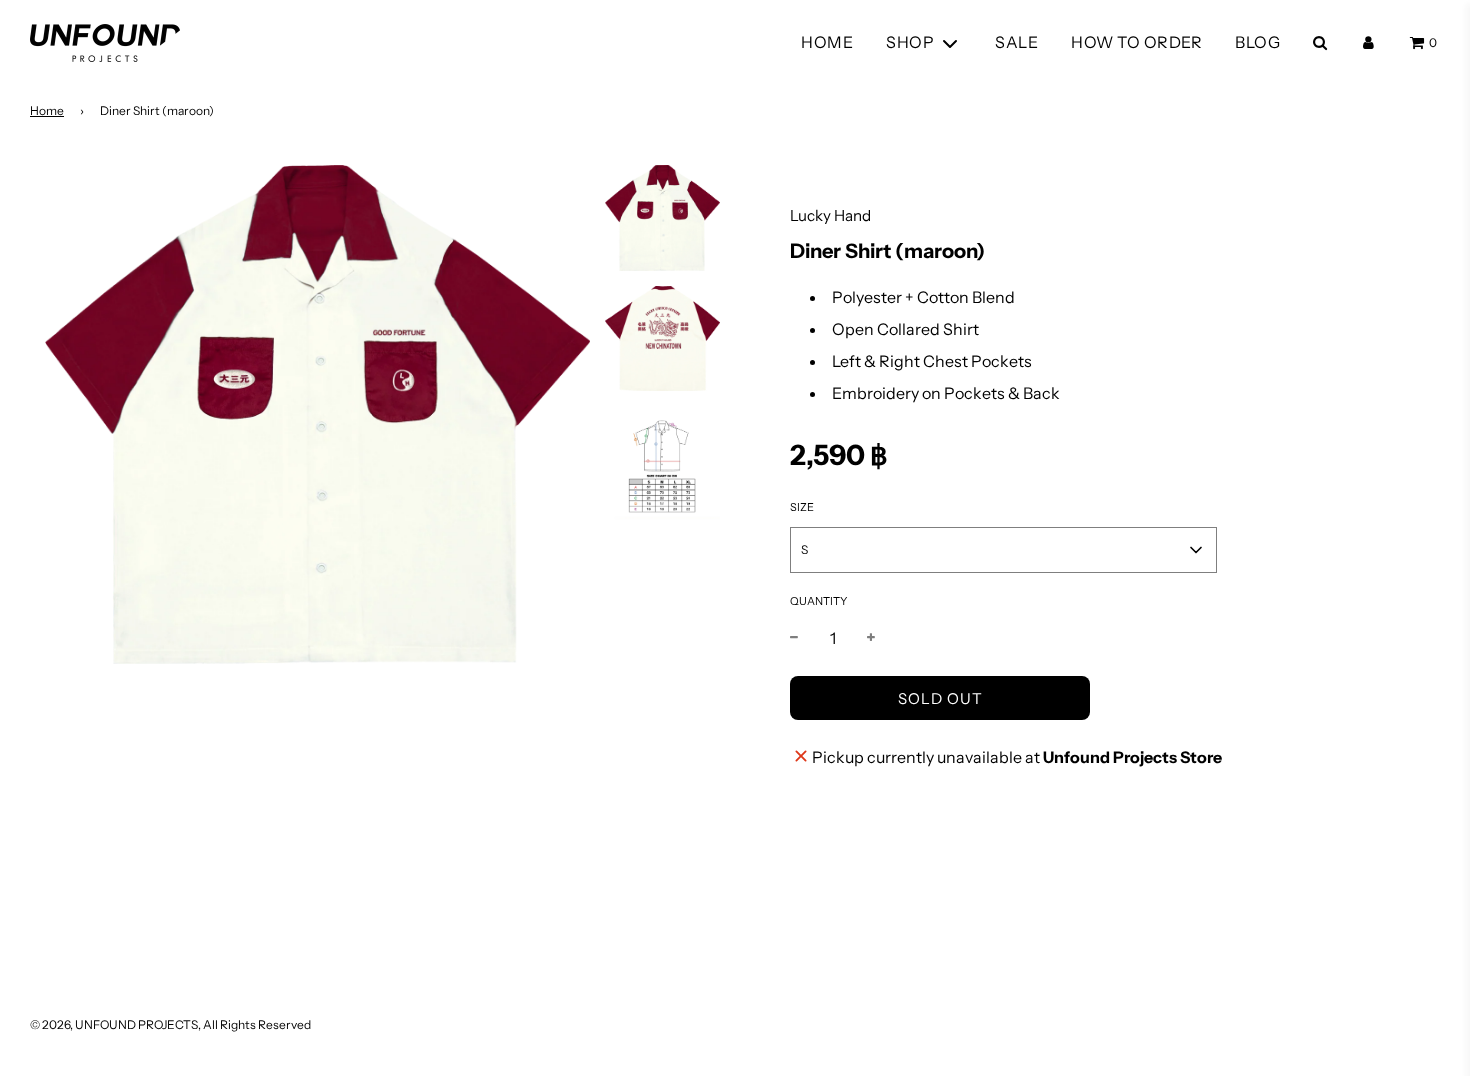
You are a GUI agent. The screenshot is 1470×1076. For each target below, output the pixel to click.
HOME (827, 42)
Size (802, 507)
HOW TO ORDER (1136, 42)
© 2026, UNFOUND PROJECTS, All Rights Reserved (170, 1024)
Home (47, 110)
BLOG (1257, 42)
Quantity (818, 601)
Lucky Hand (830, 215)
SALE (1016, 42)
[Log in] (1368, 42)
